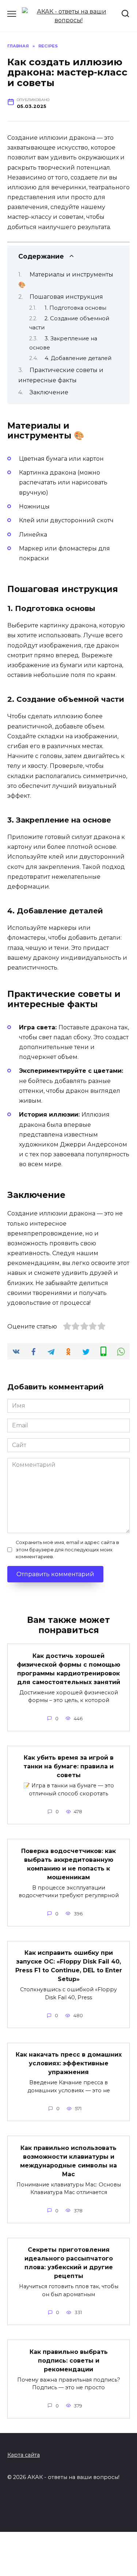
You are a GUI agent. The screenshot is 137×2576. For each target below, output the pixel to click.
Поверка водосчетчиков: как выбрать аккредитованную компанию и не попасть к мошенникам (68, 1864)
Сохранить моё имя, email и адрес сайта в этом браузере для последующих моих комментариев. (67, 1549)
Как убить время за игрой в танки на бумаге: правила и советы (68, 1766)
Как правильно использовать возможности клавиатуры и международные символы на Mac (68, 2161)
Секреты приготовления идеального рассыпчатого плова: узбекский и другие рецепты (69, 2263)
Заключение (49, 392)
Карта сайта (24, 2455)
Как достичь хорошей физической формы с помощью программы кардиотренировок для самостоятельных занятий (68, 1669)
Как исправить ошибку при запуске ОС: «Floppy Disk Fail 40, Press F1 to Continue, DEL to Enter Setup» (69, 1966)
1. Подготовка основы (75, 308)
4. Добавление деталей (78, 358)
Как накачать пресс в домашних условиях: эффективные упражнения (69, 2063)
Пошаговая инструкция (66, 297)
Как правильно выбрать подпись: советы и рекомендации (69, 2360)
